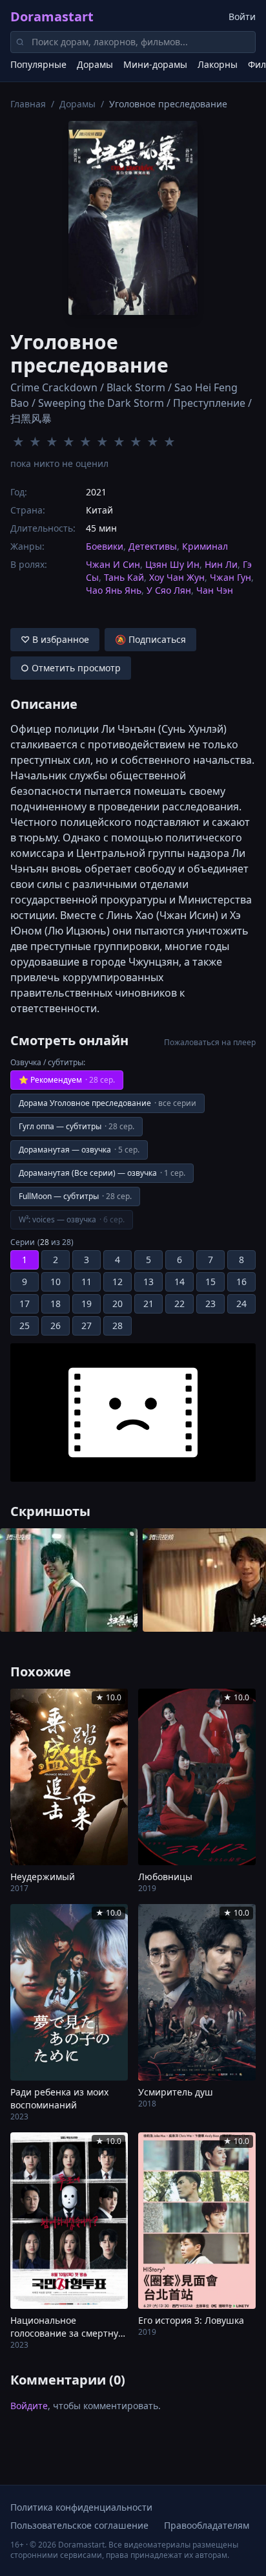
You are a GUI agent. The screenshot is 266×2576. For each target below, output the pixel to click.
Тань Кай (124, 577)
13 (148, 1282)
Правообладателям (207, 2525)
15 (210, 1282)
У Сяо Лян (169, 590)
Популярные (38, 64)
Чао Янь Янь (114, 590)
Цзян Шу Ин (172, 564)
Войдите (29, 2406)
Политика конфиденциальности (81, 2507)
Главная (28, 104)
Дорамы (95, 64)
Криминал (205, 546)
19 (87, 1304)
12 (118, 1282)
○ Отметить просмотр (71, 668)
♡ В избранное (55, 639)
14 (179, 1282)
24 (241, 1304)
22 (179, 1304)
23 (210, 1304)
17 (25, 1304)
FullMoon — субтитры (75, 1196)
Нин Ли (221, 564)
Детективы (153, 546)
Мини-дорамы (155, 64)
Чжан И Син (113, 564)
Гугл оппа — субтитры (77, 1126)
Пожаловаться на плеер (210, 1043)
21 (148, 1304)
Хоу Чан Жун (177, 577)
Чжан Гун (230, 577)
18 (56, 1304)
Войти (242, 16)
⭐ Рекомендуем (67, 1080)
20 (118, 1304)
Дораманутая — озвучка (79, 1150)
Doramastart (52, 16)
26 (56, 1326)
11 (87, 1282)
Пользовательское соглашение (79, 2525)
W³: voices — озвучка (72, 1219)
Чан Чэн (215, 590)
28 (118, 1326)
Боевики (105, 546)
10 (56, 1282)
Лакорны (218, 64)
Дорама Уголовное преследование (107, 1103)
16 (241, 1282)
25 (25, 1326)
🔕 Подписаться (150, 639)
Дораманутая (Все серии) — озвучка (102, 1173)
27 (87, 1326)
